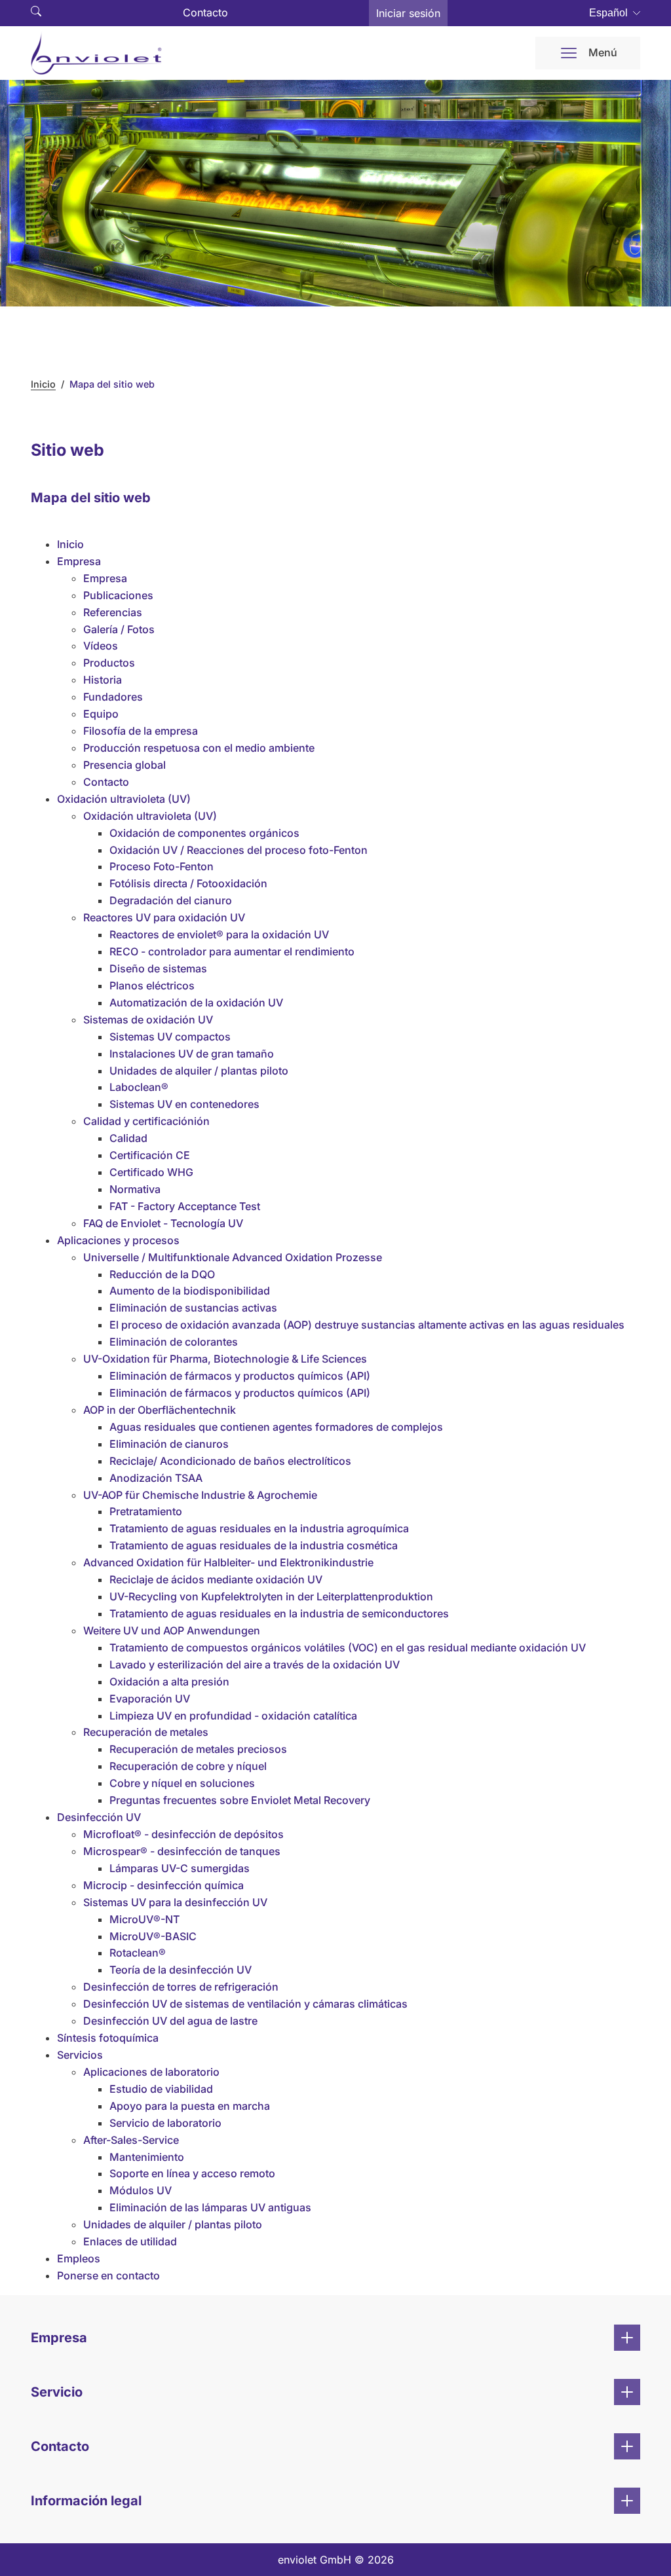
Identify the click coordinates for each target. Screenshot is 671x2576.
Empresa (59, 2338)
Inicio (43, 384)
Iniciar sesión (408, 13)
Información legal (86, 2501)
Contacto (205, 12)
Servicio (57, 2392)
